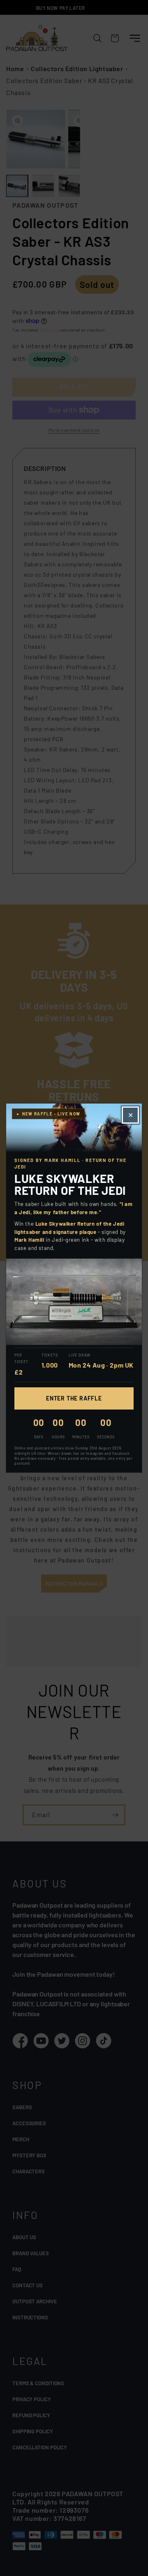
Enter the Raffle (74, 1398)
